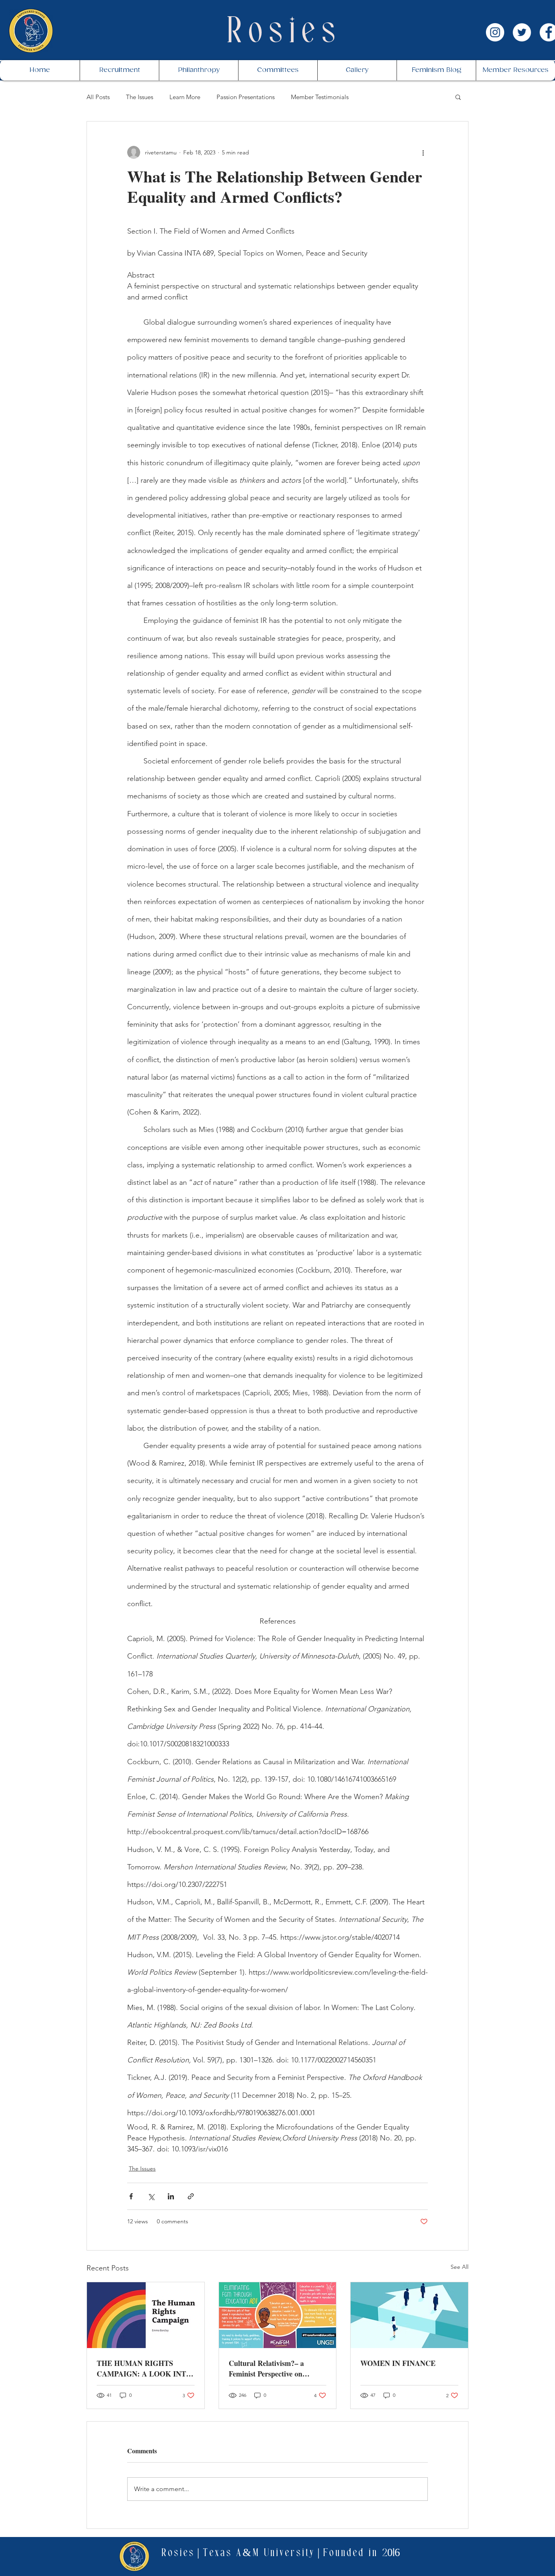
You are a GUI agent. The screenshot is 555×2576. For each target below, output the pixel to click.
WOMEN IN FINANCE (398, 2363)
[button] (458, 97)
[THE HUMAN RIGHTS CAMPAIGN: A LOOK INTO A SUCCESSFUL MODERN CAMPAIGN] (146, 2315)
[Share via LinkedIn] (171, 2196)
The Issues (140, 97)
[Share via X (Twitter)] (151, 2196)
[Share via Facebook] (131, 2196)
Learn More (185, 97)
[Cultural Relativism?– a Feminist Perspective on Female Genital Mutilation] (278, 2315)
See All (460, 2267)
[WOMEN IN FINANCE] (409, 2315)
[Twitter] (522, 32)
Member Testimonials (320, 97)
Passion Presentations (246, 97)
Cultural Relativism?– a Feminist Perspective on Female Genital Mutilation (270, 2368)
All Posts (98, 97)
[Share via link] (191, 2196)
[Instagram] (495, 32)
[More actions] (423, 152)
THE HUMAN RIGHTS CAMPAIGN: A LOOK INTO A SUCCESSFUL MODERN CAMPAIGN (144, 2368)
